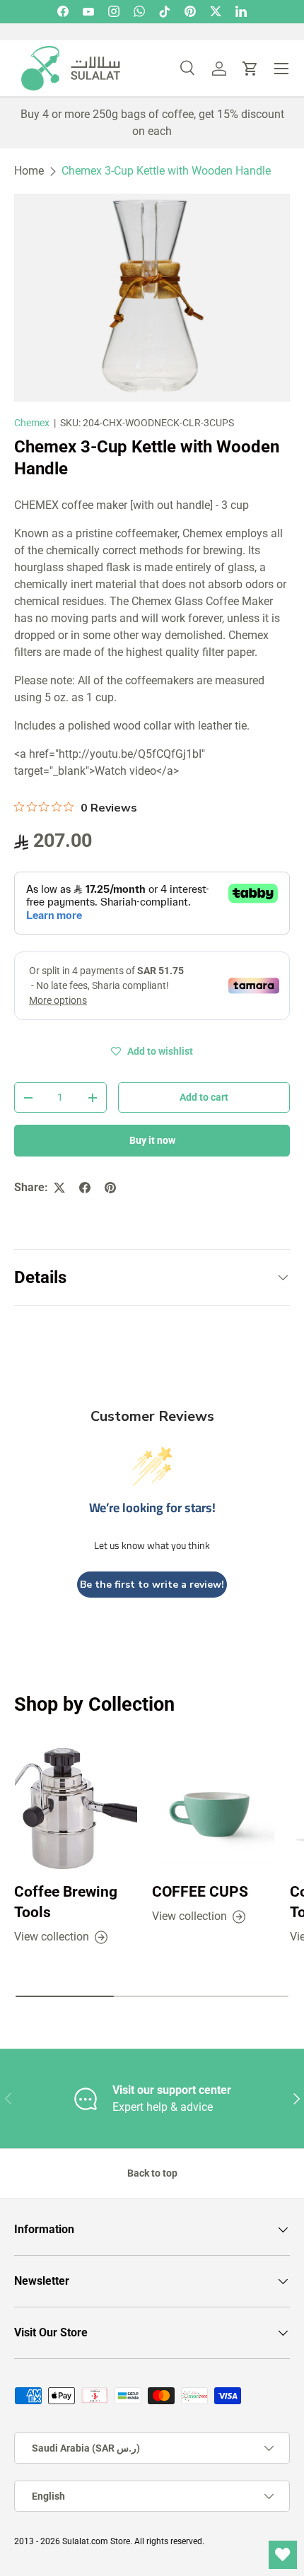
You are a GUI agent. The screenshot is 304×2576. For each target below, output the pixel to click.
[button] (250, 69)
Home (29, 171)
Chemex (32, 423)
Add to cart (204, 1097)
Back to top (152, 2173)
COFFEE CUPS (200, 1892)
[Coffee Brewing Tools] (76, 1809)
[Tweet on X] (59, 1188)
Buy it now (152, 1140)
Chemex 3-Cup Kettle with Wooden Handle (166, 171)
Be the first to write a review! (152, 1585)
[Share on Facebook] (85, 1188)
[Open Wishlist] (283, 2555)
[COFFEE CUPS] (214, 1809)
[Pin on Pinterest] (110, 1188)
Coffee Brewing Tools (66, 1902)
